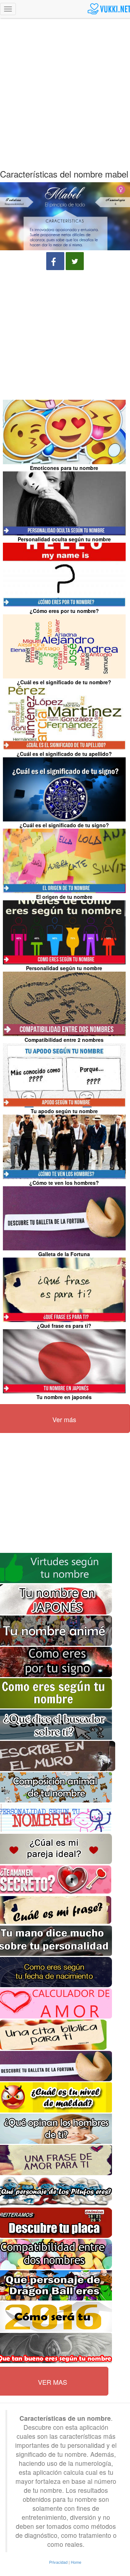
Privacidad (58, 2562)
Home (76, 2562)
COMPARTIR (55, 261)
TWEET (75, 261)
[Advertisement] (65, 88)
